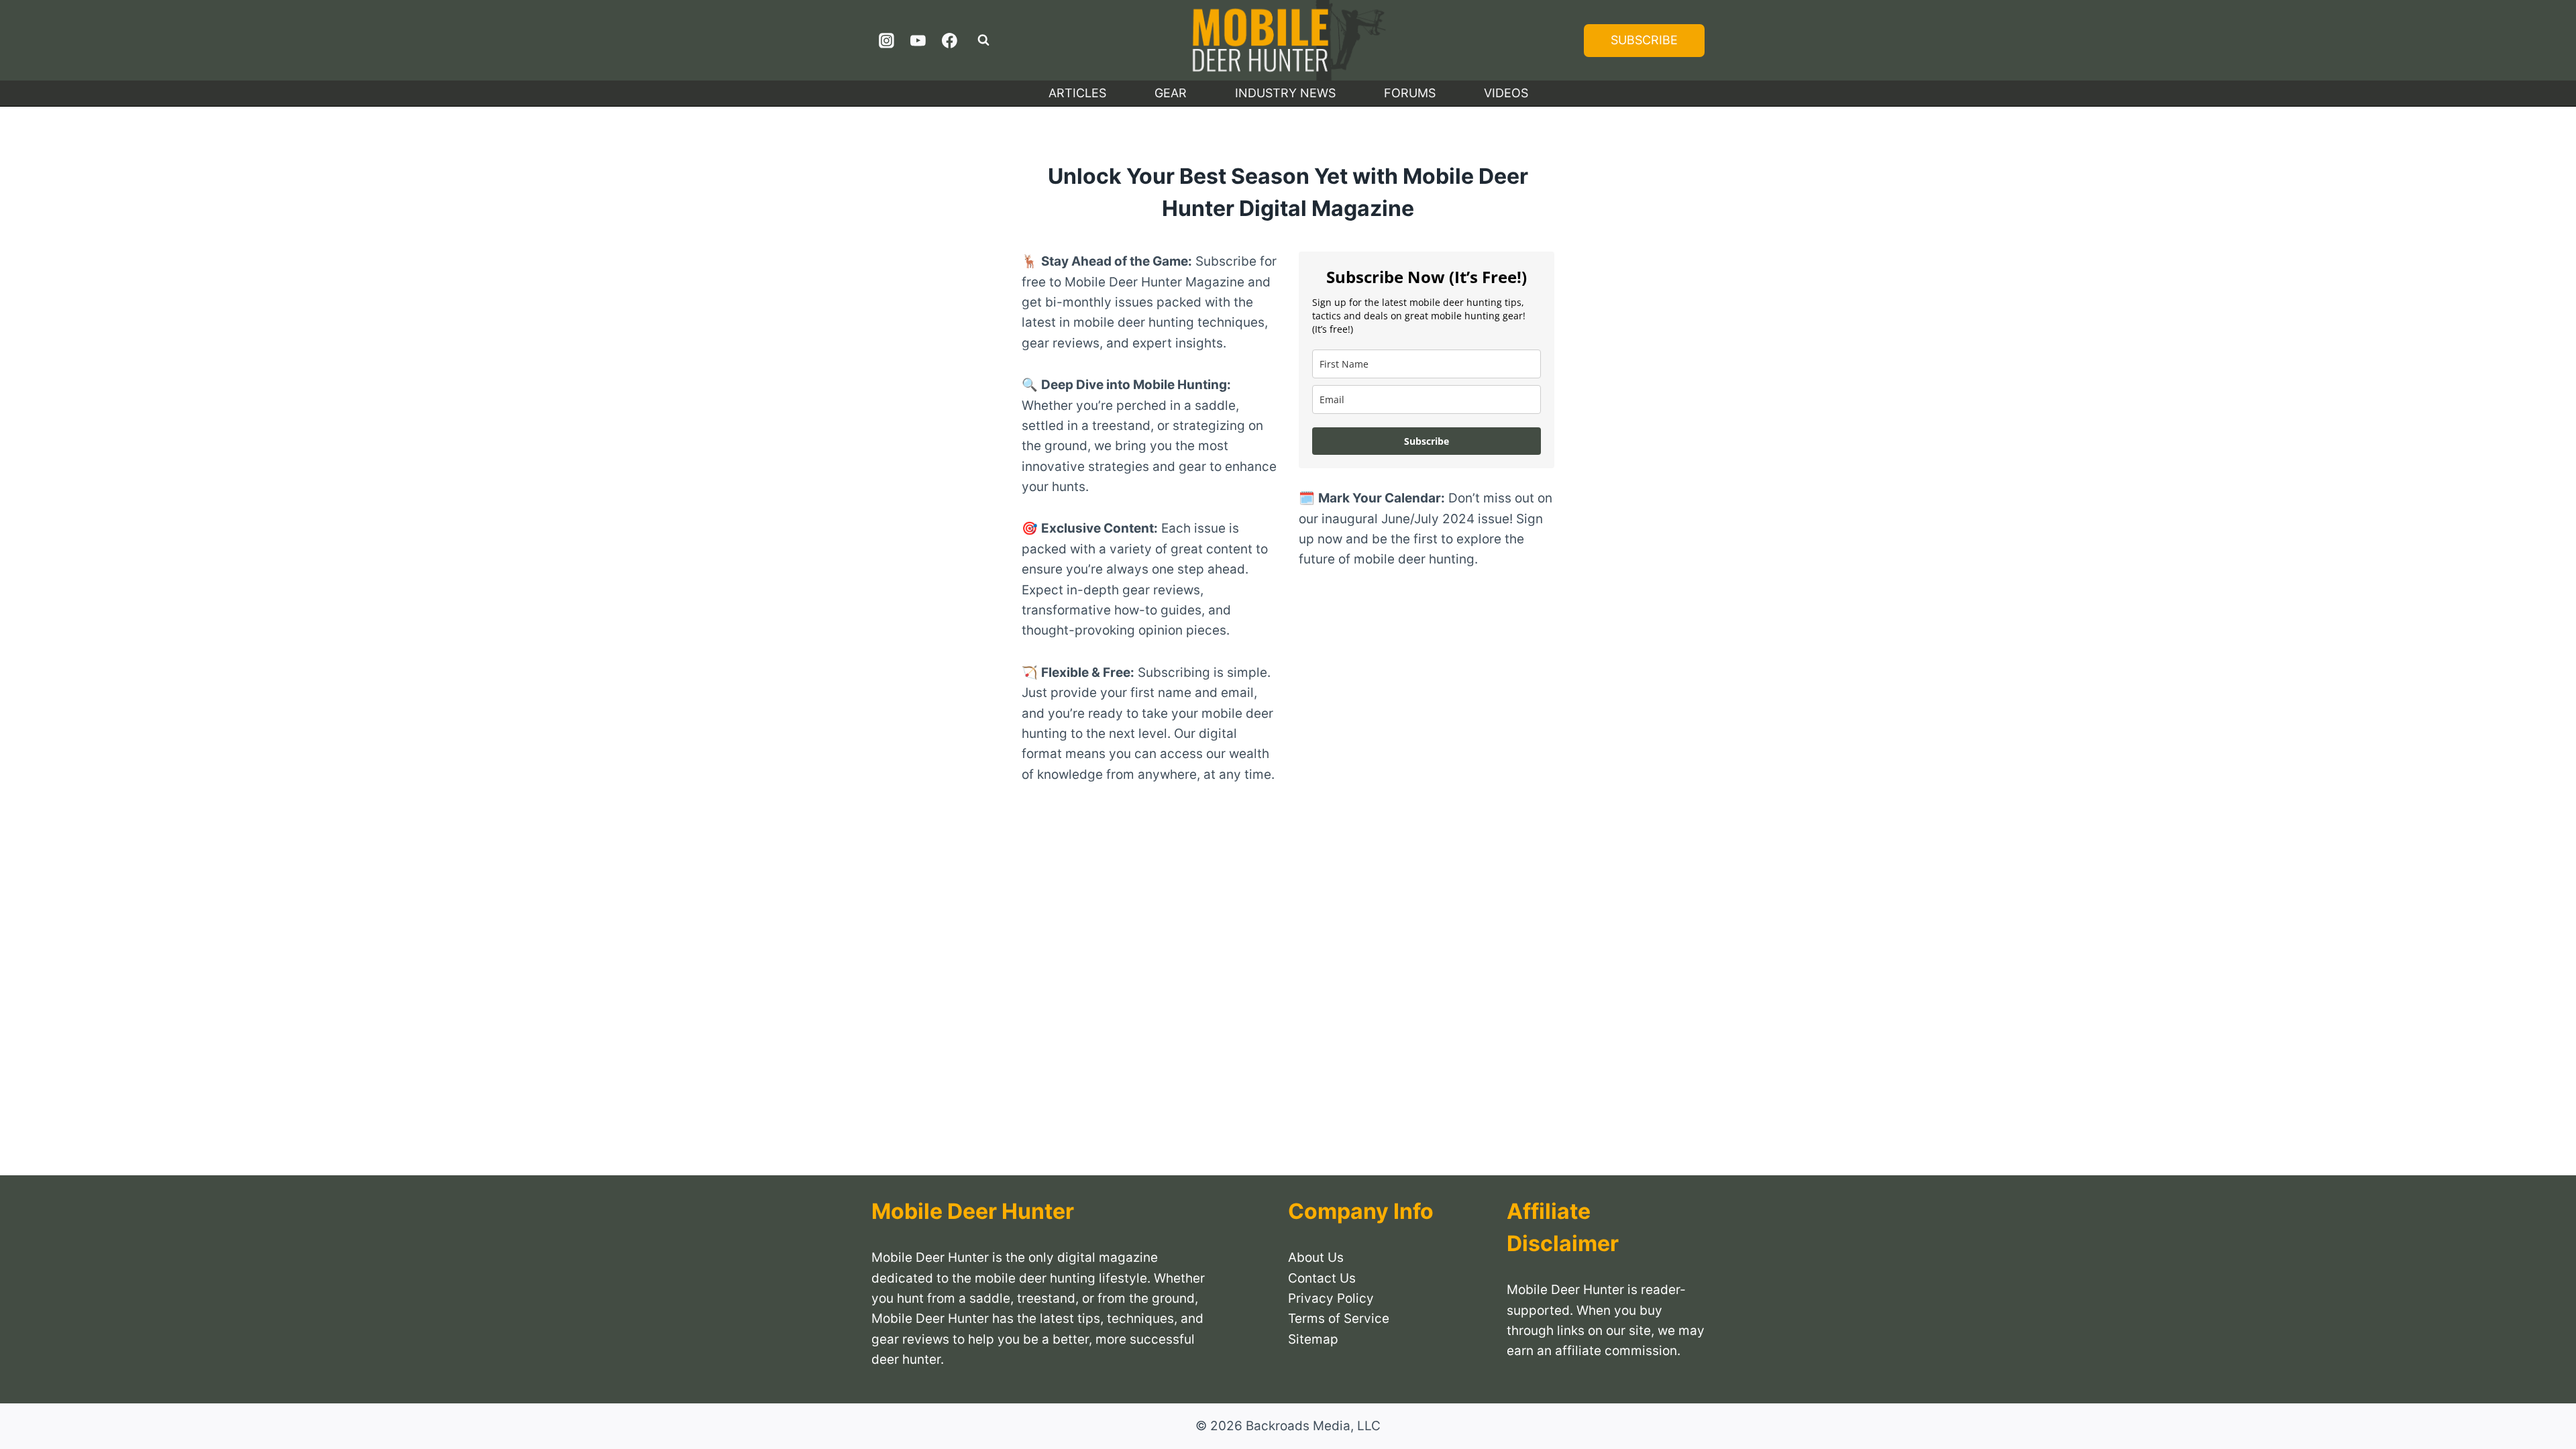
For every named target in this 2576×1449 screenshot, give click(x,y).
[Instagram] (887, 40)
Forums (1410, 93)
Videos (1506, 93)
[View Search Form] (983, 40)
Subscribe (1427, 441)
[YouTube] (918, 40)
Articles (1077, 93)
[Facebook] (949, 40)
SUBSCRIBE (1644, 40)
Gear (1171, 93)
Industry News (1285, 93)
